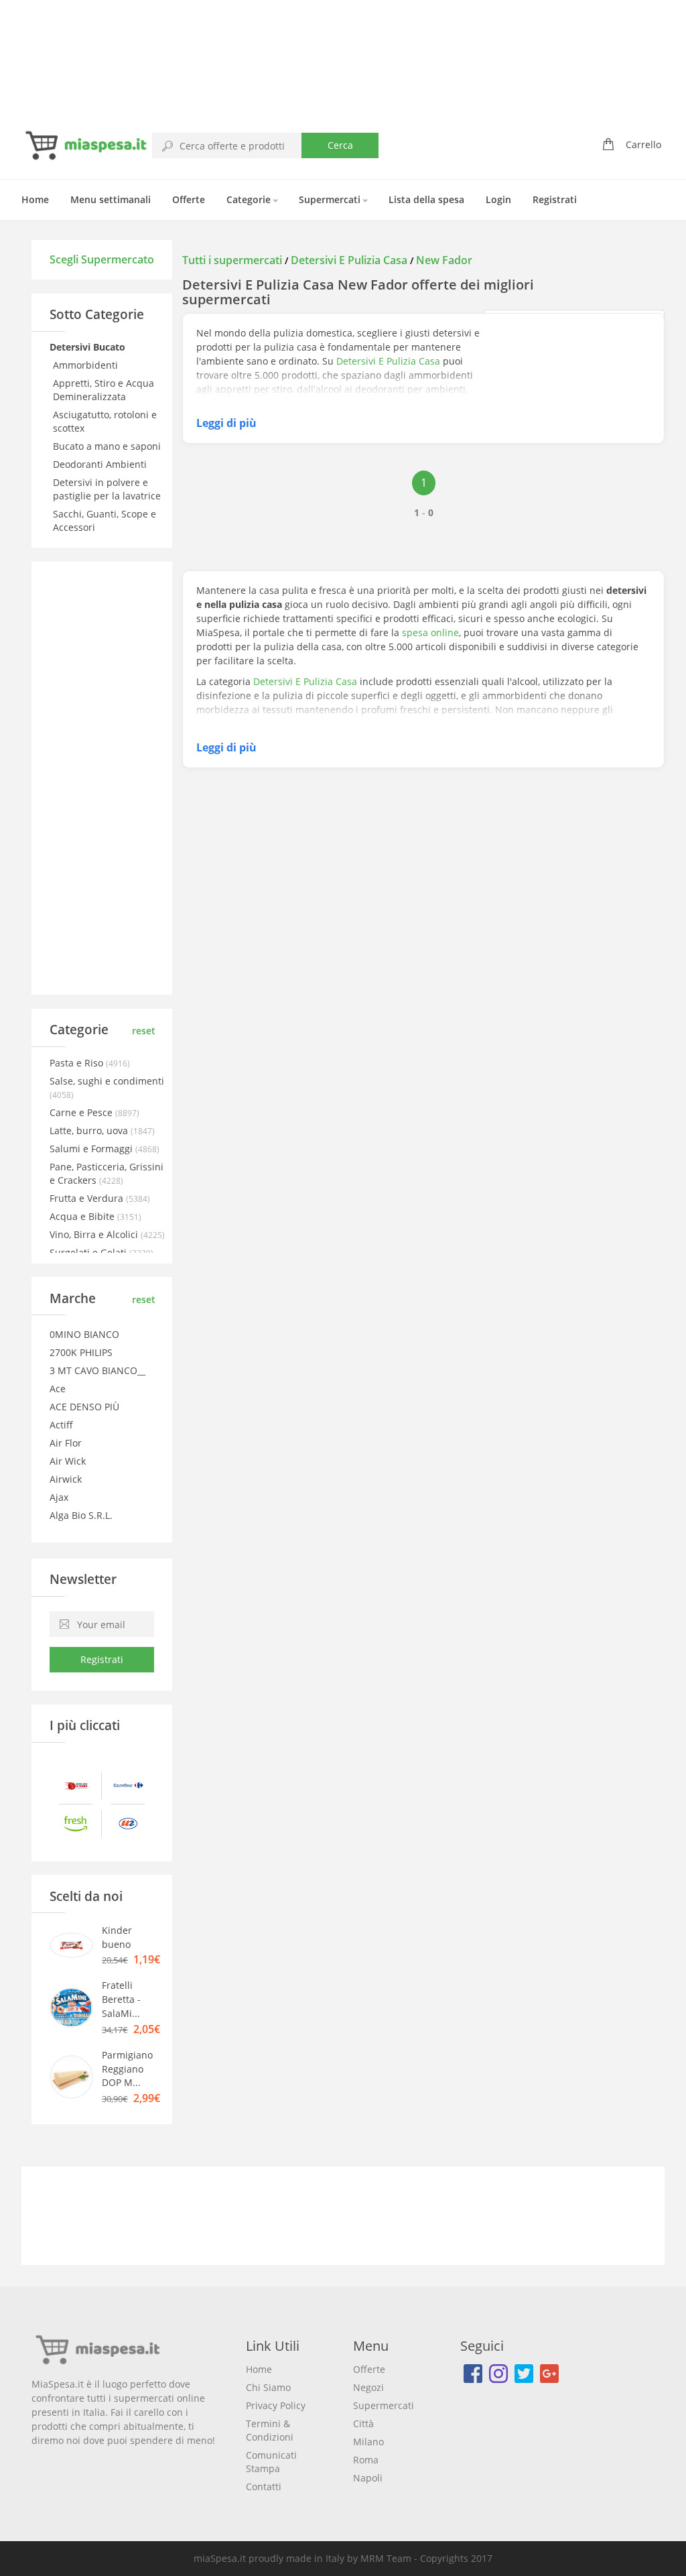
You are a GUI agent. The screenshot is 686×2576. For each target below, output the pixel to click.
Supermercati (331, 199)
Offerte (189, 199)
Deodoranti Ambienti (101, 464)
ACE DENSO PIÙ (84, 1407)
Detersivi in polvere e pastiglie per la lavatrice (108, 489)
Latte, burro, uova (90, 1130)
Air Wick (68, 1461)
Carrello (643, 144)
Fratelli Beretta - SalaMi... (121, 1999)
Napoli (368, 2478)
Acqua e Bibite (83, 1216)
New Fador (444, 260)
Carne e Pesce (82, 1112)
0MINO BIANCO (84, 1334)
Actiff (61, 1425)
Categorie (250, 199)
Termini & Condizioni (270, 2430)
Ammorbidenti (87, 365)
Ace (58, 1389)
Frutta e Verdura (88, 1198)
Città (363, 2424)
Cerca (340, 145)
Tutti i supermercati (233, 260)
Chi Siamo (268, 2387)
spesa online (430, 632)
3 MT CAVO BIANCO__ (97, 1370)
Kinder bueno (117, 1937)
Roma (366, 2460)
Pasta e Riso (78, 1063)
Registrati (555, 199)
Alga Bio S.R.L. (81, 1515)
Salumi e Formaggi (92, 1149)
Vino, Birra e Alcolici (95, 1234)
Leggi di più (226, 423)
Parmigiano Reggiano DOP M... (127, 2069)
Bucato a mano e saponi (108, 446)
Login (498, 199)
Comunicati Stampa (271, 2462)
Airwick (66, 1479)
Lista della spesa (426, 199)
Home (35, 199)
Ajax (59, 1497)
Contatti (264, 2487)
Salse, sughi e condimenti (107, 1081)
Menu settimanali (111, 199)
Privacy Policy (276, 2405)
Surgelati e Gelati (89, 1252)
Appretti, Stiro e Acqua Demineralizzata (104, 390)
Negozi (368, 2387)
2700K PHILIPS (81, 1352)
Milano (368, 2442)
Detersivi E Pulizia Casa (349, 260)
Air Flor (66, 1443)
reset (144, 1031)
